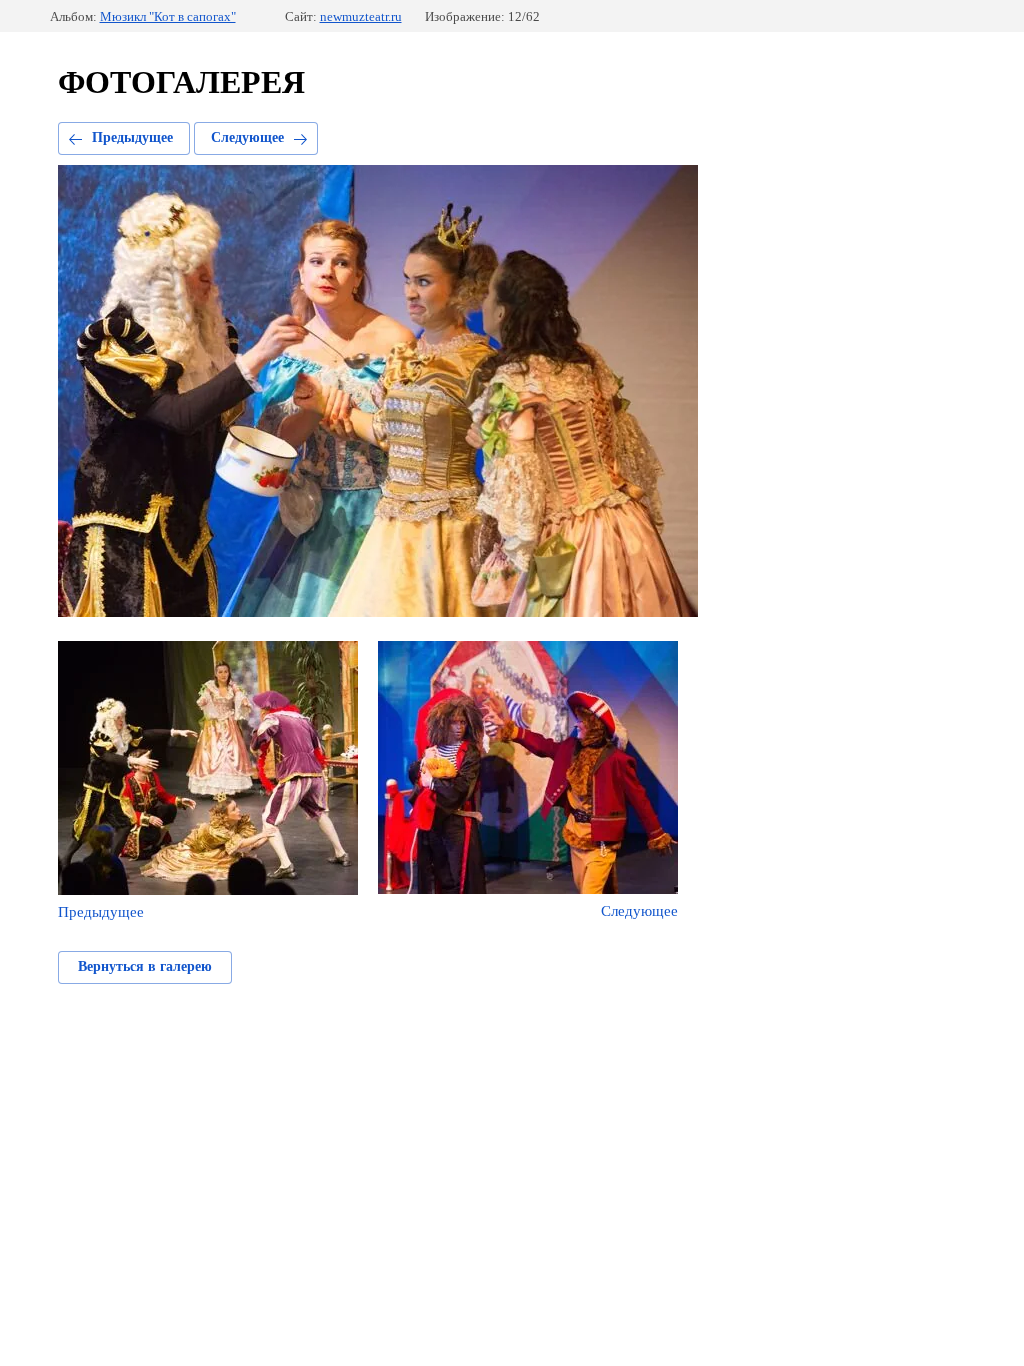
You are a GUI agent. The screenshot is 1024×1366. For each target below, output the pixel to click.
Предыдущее (132, 137)
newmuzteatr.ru (361, 16)
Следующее (247, 137)
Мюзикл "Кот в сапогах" (168, 16)
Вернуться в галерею (145, 966)
